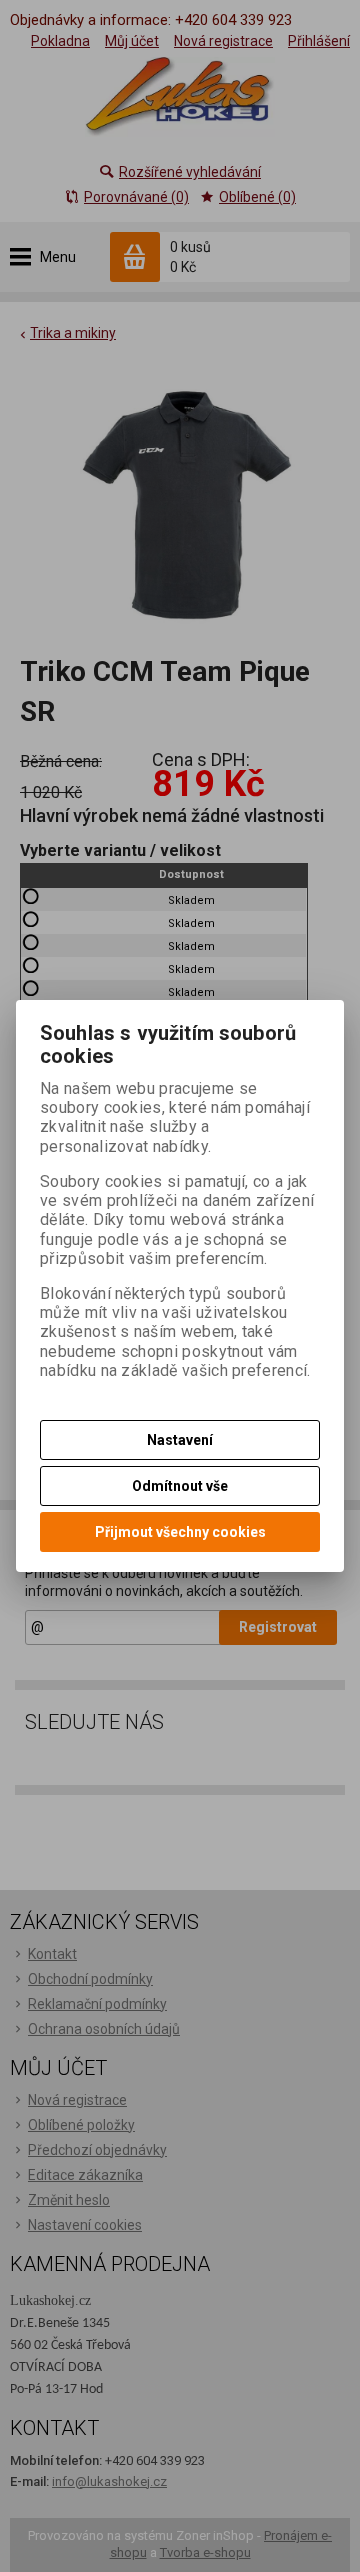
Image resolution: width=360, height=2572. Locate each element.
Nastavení (180, 1440)
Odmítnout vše (180, 1486)
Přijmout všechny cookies (180, 1532)
